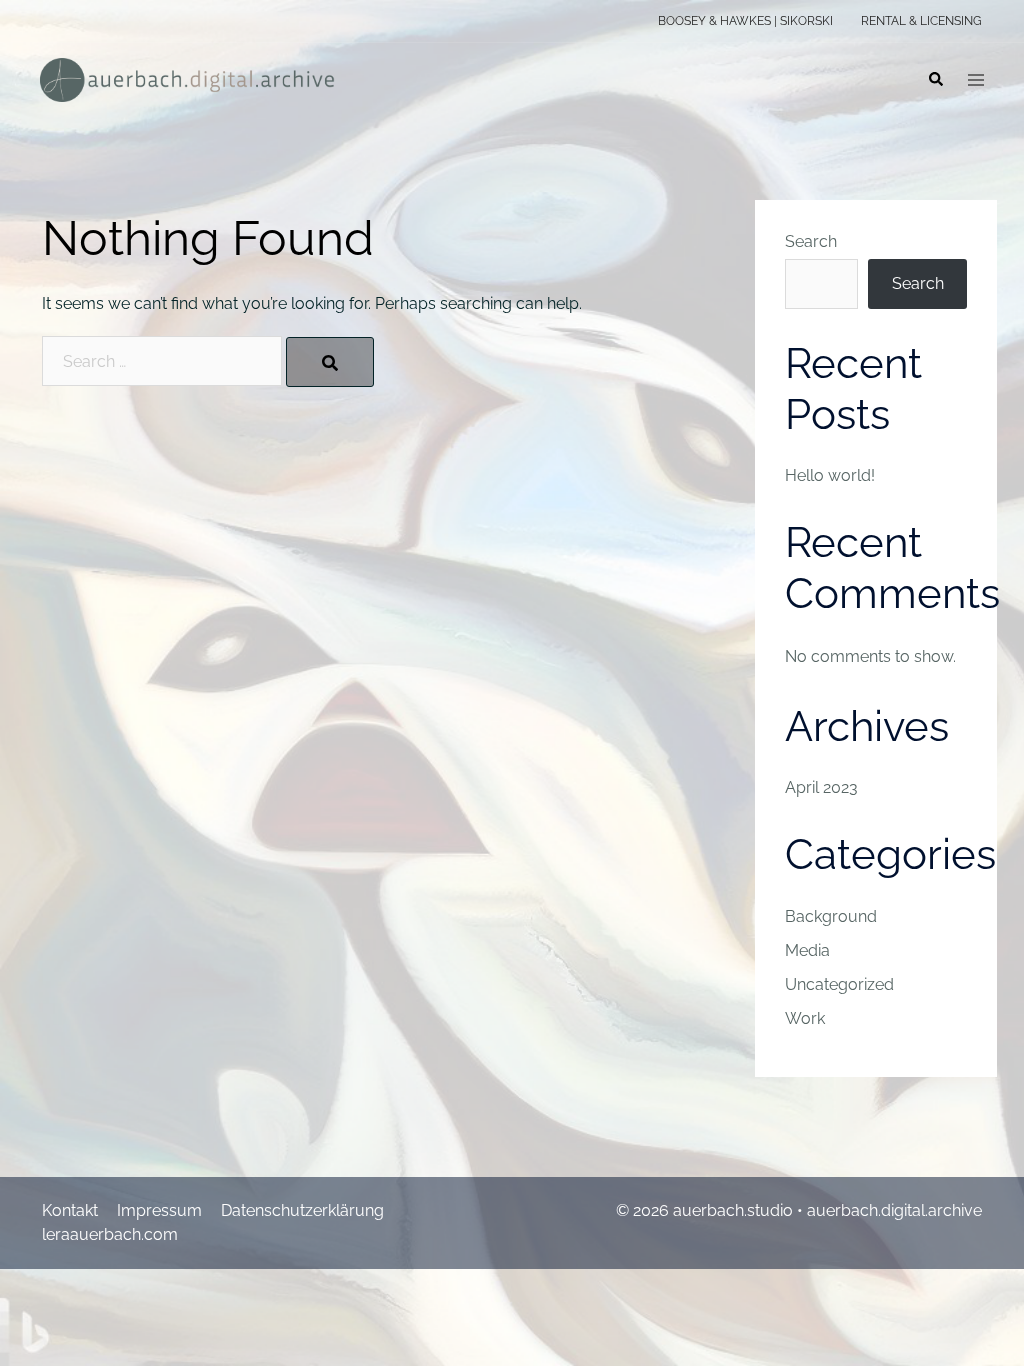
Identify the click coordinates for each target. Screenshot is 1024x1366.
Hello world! (830, 475)
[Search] (330, 362)
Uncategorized (839, 984)
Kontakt (70, 1210)
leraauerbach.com (110, 1234)
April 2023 (821, 787)
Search (811, 241)
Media (807, 950)
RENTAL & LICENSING (921, 21)
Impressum (159, 1210)
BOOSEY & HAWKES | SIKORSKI (745, 21)
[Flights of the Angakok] (187, 78)
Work (805, 1018)
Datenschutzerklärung (302, 1210)
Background (831, 916)
